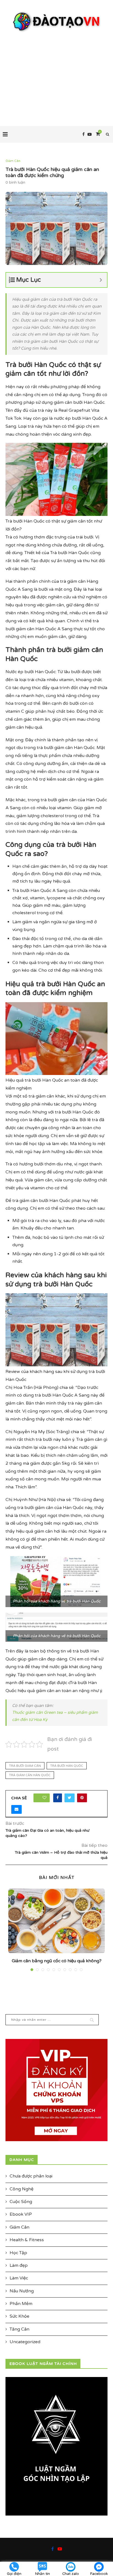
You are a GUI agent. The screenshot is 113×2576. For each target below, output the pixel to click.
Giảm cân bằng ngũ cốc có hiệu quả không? (57, 1961)
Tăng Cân (19, 2329)
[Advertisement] (56, 74)
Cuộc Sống (21, 2202)
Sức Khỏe (19, 2316)
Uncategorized (25, 2342)
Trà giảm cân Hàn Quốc (30, 1775)
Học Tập (18, 2253)
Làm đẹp (19, 2265)
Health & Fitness (27, 2240)
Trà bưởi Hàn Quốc (67, 1766)
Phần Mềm (21, 2304)
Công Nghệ (22, 2189)
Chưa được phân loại (31, 2176)
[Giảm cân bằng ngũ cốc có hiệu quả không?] (56, 1921)
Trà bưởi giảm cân (25, 1766)
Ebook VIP (21, 2214)
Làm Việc (19, 2278)
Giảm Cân (13, 161)
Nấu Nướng (22, 2291)
